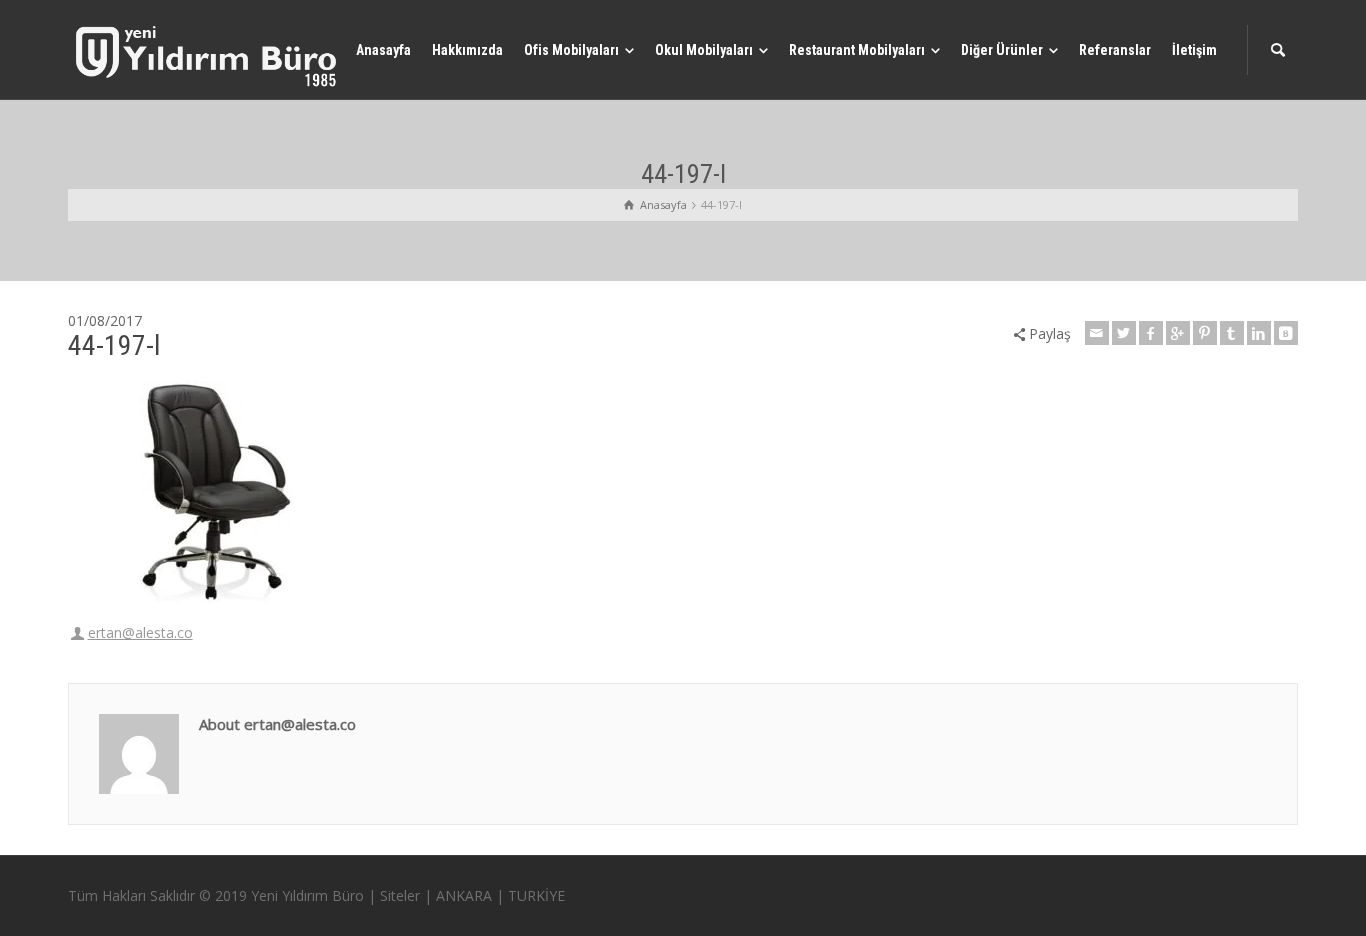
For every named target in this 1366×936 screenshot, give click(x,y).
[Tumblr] (1232, 333)
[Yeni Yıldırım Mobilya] (208, 55)
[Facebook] (1151, 333)
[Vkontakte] (1286, 333)
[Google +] (1178, 333)
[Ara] (1278, 50)
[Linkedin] (1259, 333)
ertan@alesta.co (140, 632)
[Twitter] (1124, 333)
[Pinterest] (1205, 333)
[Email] (1097, 333)
